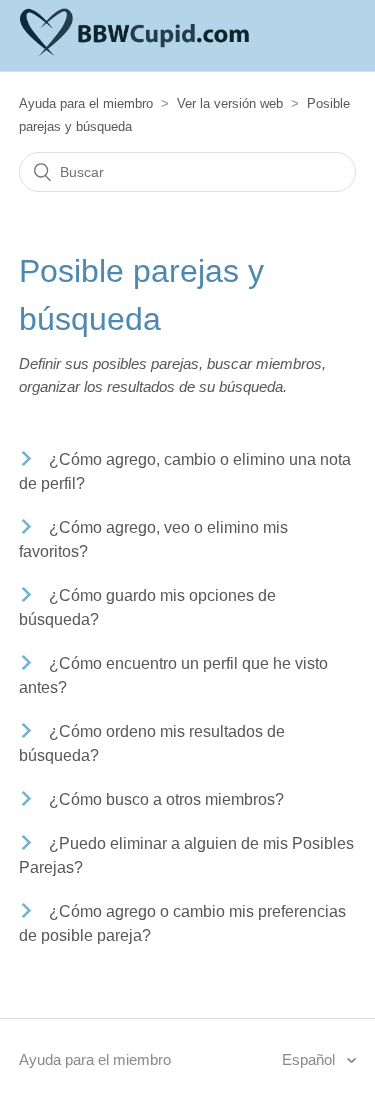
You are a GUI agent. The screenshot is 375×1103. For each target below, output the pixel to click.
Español (310, 1059)
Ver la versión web (230, 103)
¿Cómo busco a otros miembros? (166, 799)
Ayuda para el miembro (86, 103)
